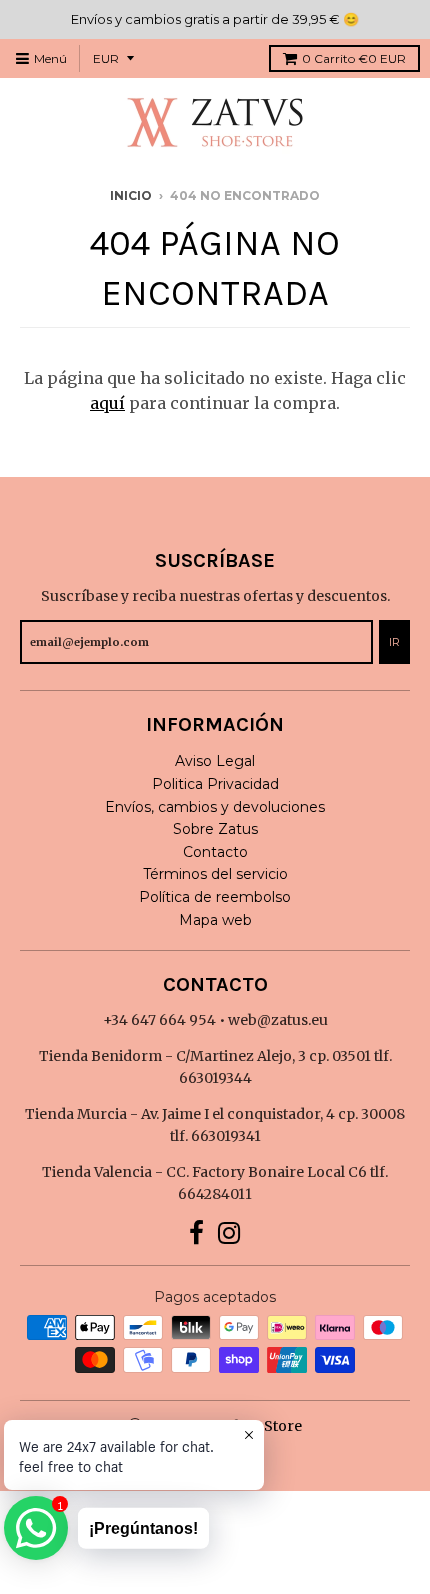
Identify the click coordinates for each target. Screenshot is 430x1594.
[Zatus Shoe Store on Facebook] (196, 1233)
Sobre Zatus (215, 829)
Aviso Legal (215, 761)
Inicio (131, 195)
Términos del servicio (215, 874)
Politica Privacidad (215, 784)
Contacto (215, 852)
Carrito (354, 58)
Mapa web (215, 920)
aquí (107, 403)
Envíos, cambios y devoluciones (215, 807)
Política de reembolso (215, 897)
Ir (394, 642)
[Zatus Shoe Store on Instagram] (229, 1233)
